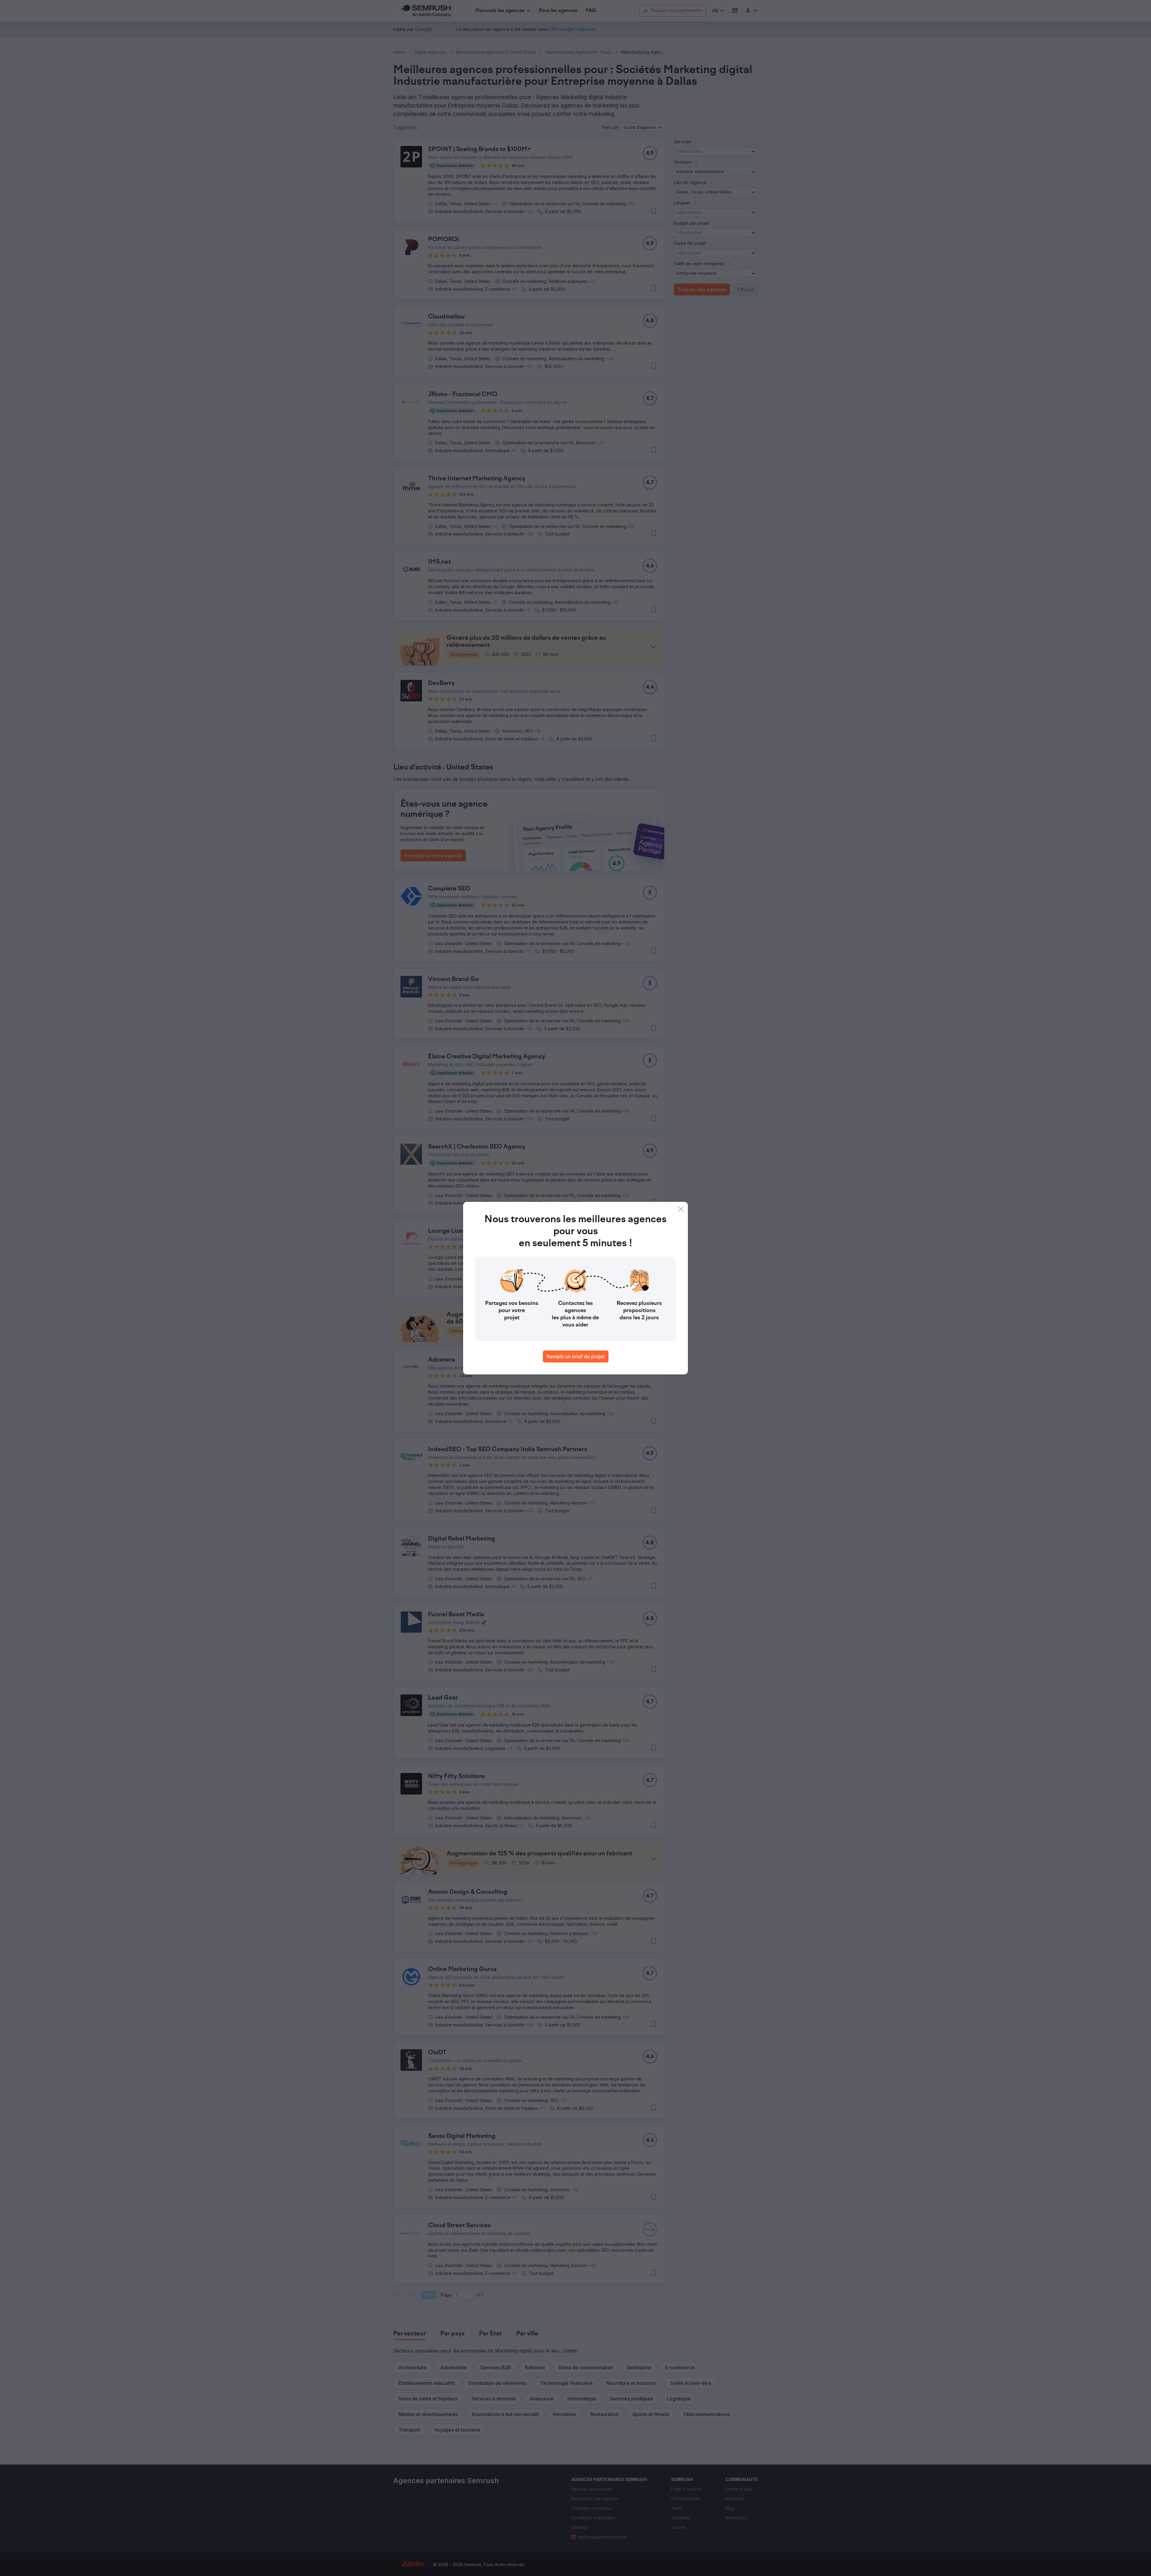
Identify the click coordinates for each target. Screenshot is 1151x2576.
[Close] (681, 1209)
